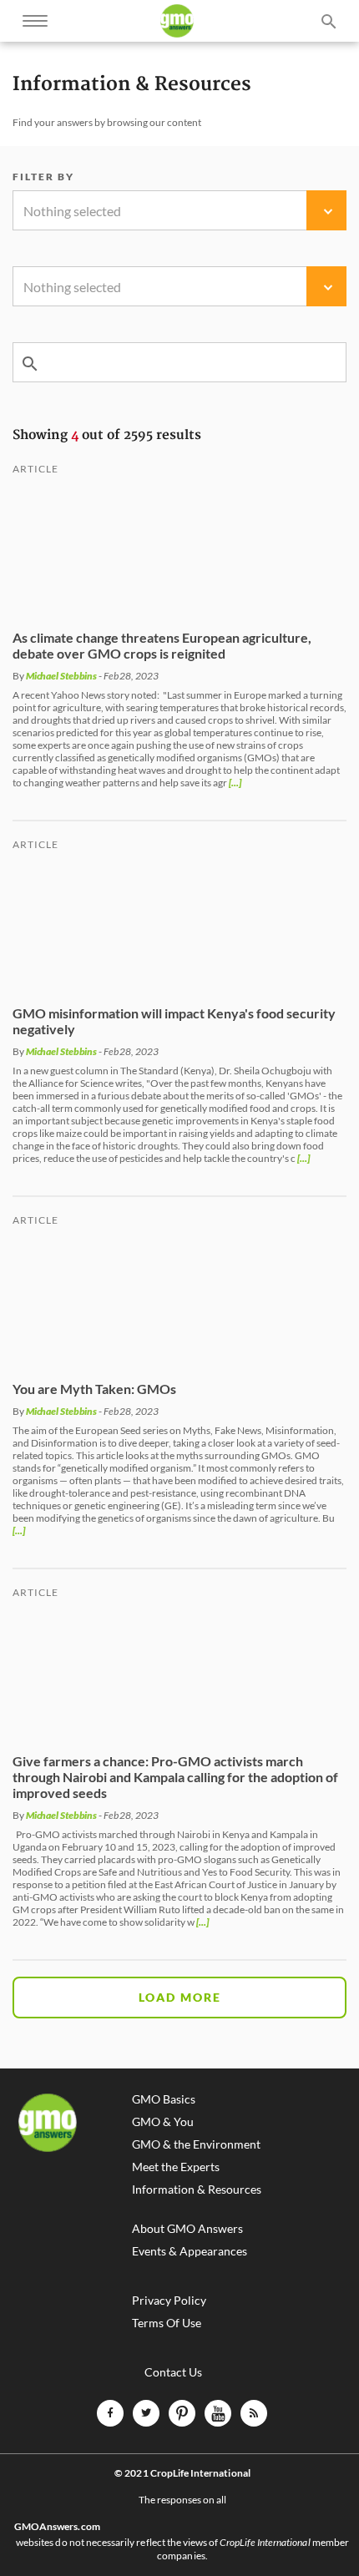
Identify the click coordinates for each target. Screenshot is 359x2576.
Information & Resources (197, 2190)
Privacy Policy (169, 2301)
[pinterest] (182, 2413)
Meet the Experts (176, 2167)
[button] (179, 210)
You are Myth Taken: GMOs (94, 1389)
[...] (235, 783)
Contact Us (173, 2372)
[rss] (254, 2413)
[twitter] (146, 2413)
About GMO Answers (187, 2229)
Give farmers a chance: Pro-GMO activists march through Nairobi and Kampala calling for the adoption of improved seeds (175, 1777)
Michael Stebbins (61, 676)
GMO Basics (164, 2099)
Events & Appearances (190, 2251)
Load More (180, 1997)
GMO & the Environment (196, 2144)
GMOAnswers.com (57, 2527)
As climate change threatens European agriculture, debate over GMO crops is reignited (162, 645)
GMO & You (163, 2122)
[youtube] (218, 2413)
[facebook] (110, 2413)
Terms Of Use (167, 2323)
